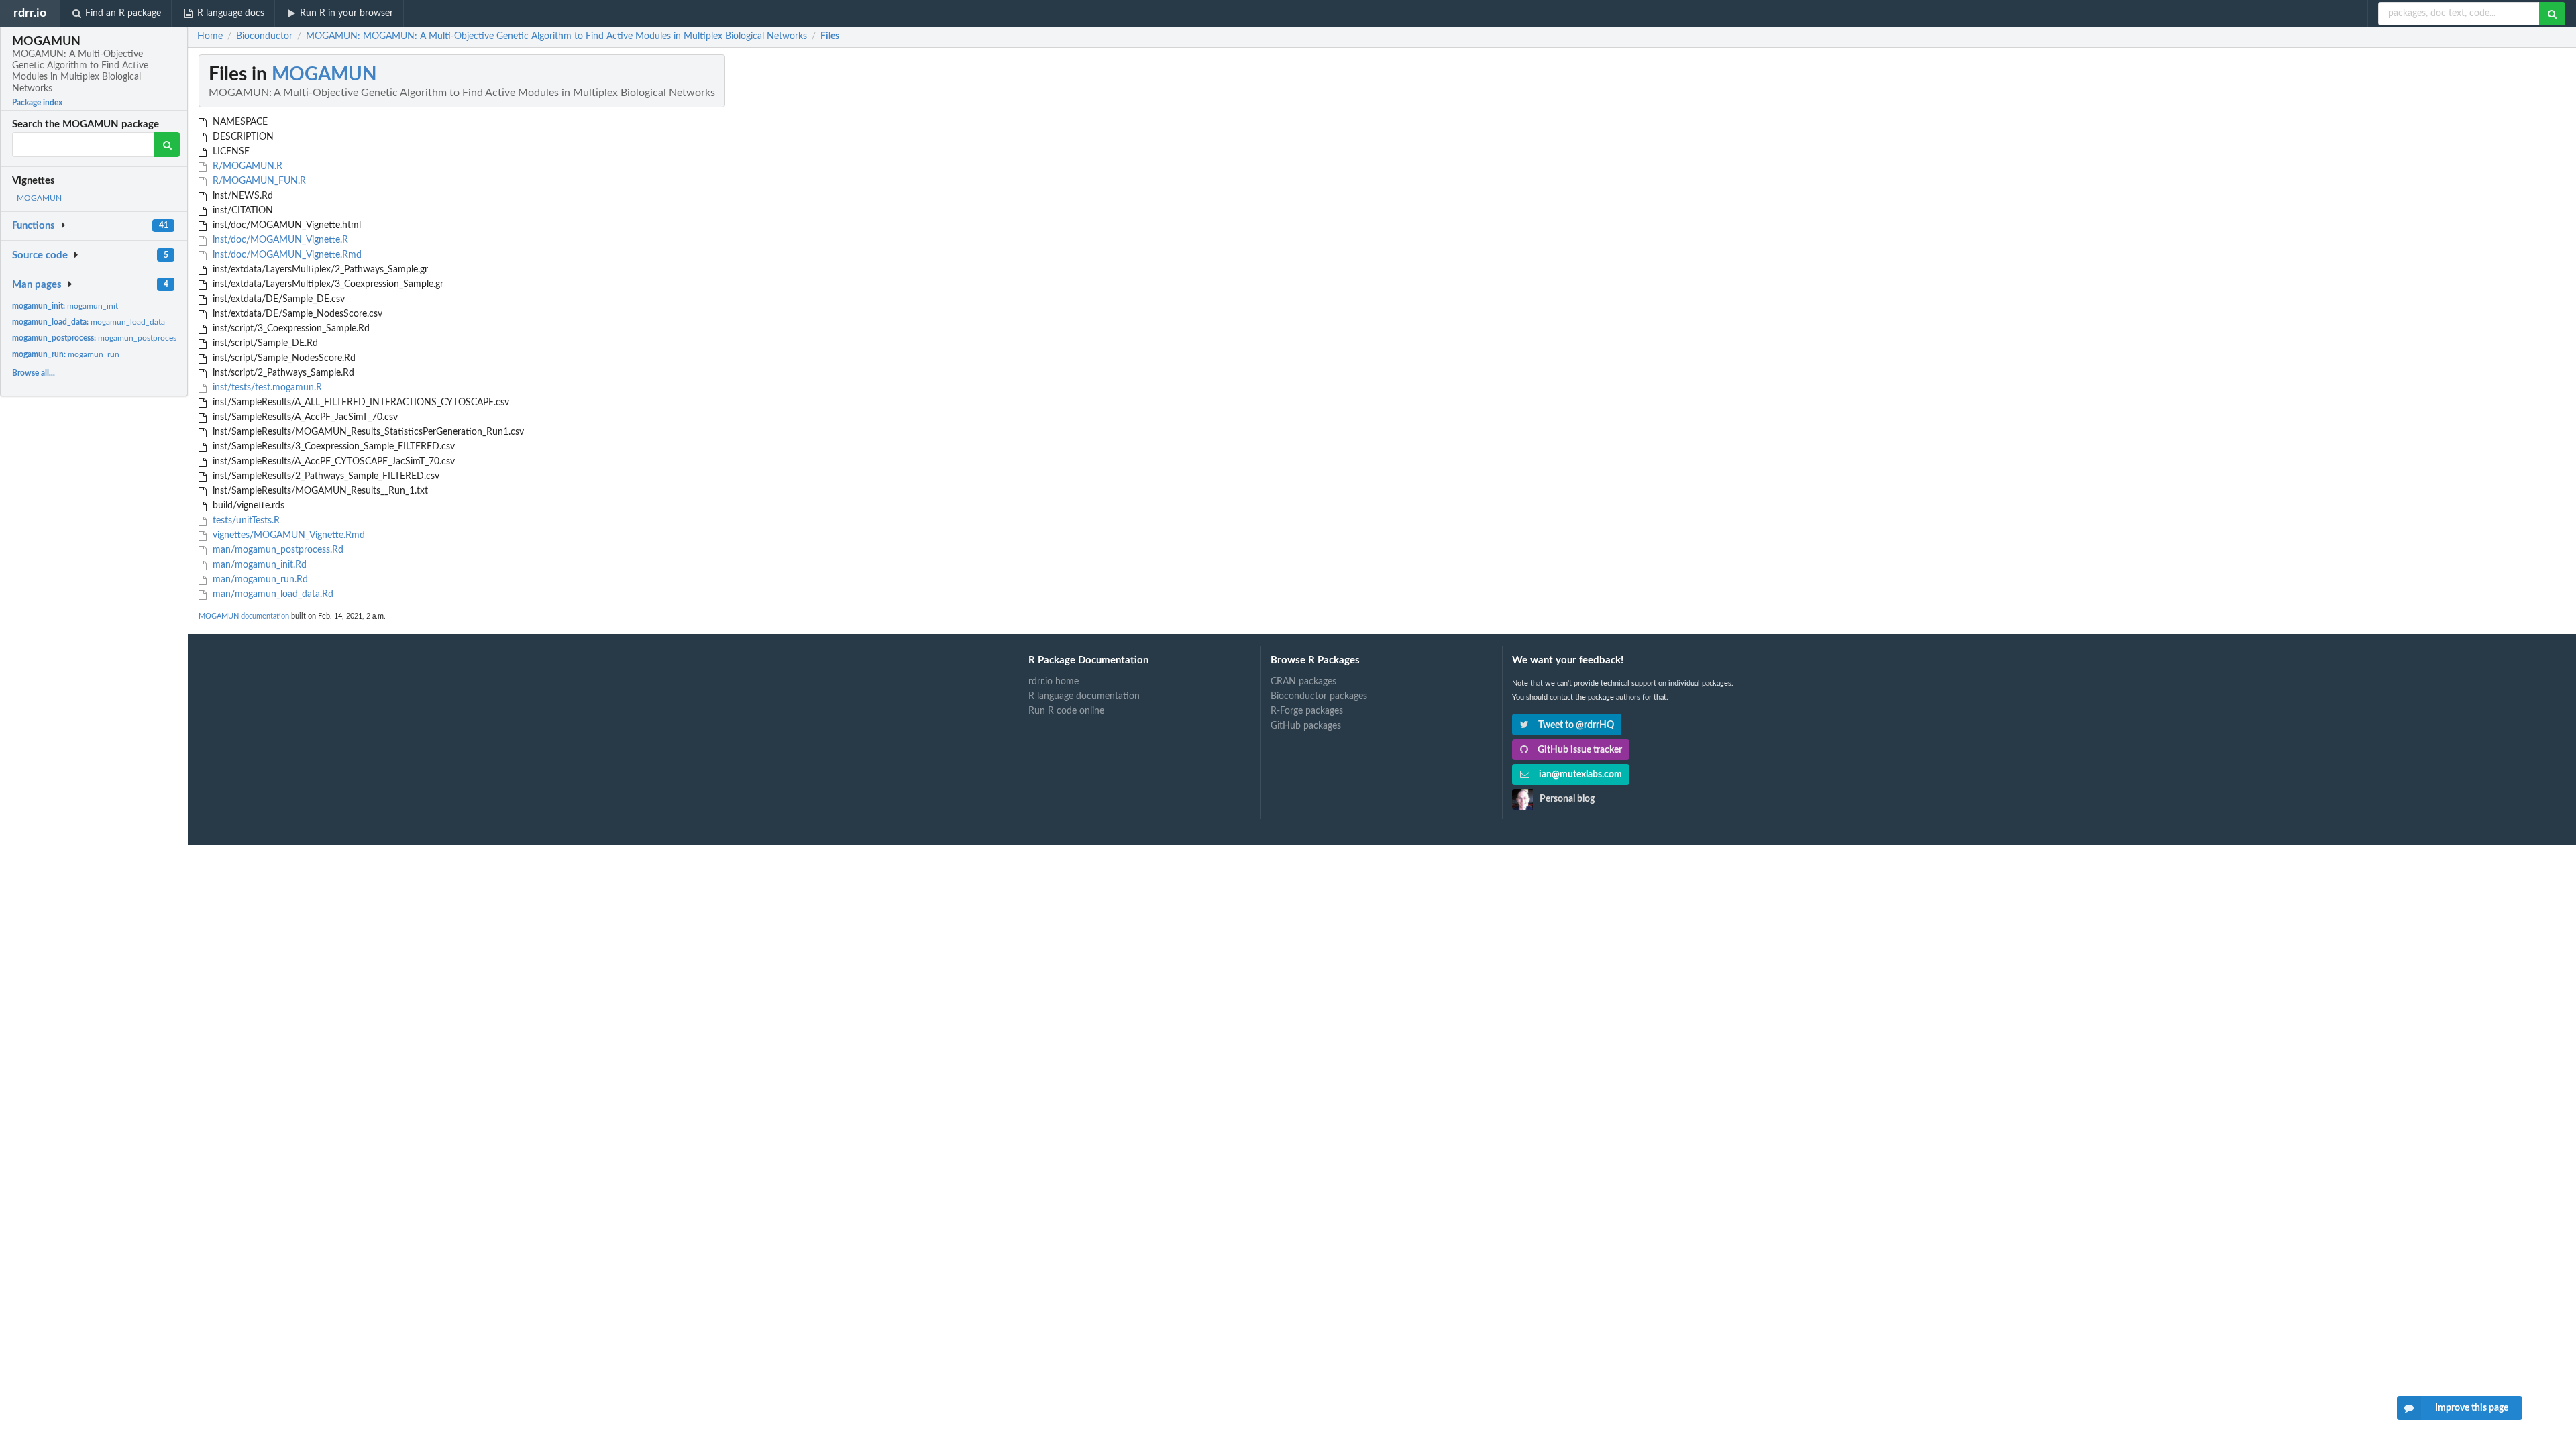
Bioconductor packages (1319, 696)
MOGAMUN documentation (244, 616)
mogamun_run (66, 354)
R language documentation (1084, 696)
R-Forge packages (1307, 711)
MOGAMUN (39, 198)
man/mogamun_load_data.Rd (272, 594)
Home (210, 36)
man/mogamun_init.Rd (258, 565)
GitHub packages (1306, 726)
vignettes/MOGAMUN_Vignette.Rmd (287, 535)
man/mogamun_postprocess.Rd (277, 550)
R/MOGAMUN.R (246, 166)
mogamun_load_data (89, 322)
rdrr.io (30, 13)
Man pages (37, 285)
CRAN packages (1303, 682)
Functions (34, 226)
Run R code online (1066, 711)
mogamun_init (65, 306)
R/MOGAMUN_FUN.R (258, 181)
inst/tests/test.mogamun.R (266, 388)
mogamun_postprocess (96, 338)
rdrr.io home (1054, 682)
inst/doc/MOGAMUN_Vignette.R (279, 240)
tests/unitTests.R (245, 521)
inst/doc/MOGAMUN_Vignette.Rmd (286, 255)
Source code (40, 255)
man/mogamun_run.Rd (259, 580)
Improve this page (2472, 1408)
